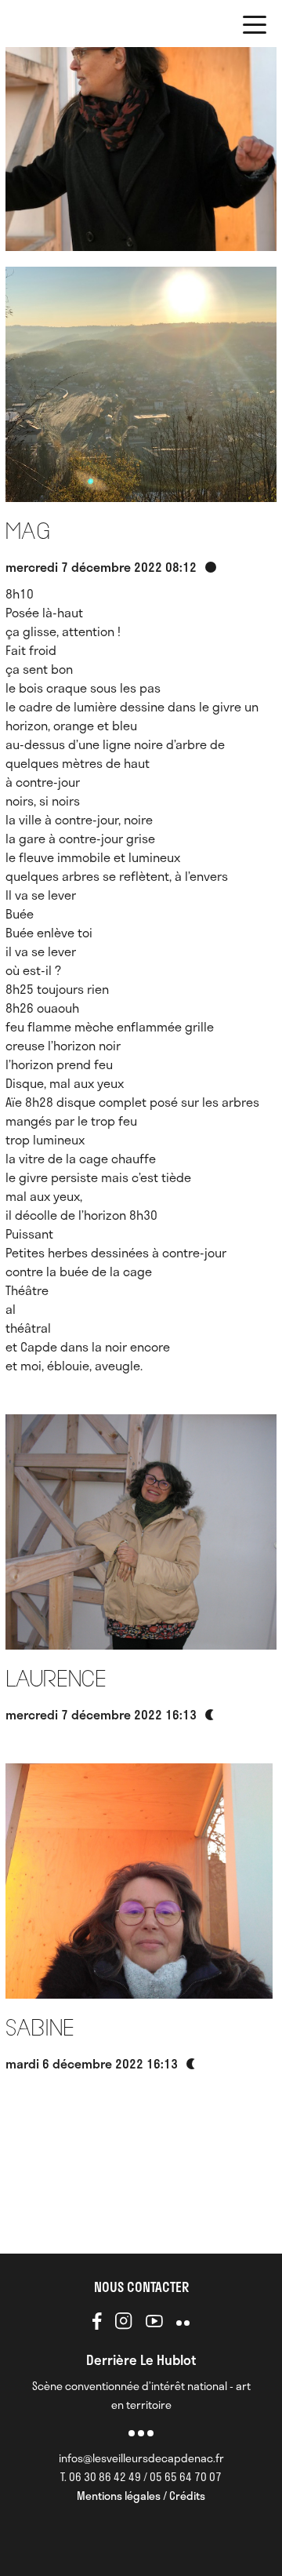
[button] (255, 27)
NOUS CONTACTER (141, 2287)
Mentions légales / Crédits (141, 2496)
